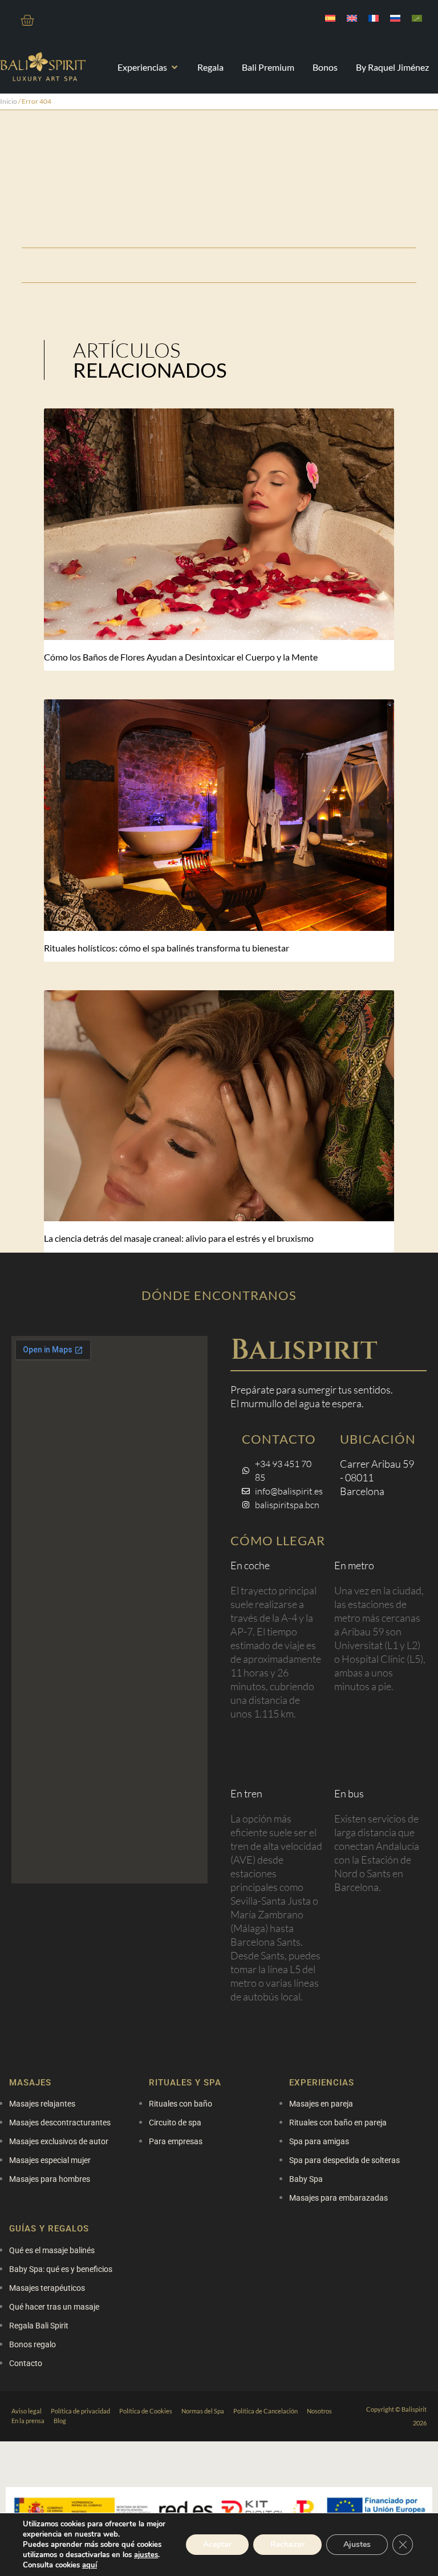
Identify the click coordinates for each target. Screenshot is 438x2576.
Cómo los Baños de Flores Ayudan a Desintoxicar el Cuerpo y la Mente (181, 657)
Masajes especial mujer (50, 2160)
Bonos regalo (33, 2344)
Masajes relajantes (42, 2104)
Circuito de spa (175, 2123)
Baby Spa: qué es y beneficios (61, 2269)
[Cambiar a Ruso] (395, 18)
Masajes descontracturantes (60, 2123)
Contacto (26, 2363)
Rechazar (287, 2544)
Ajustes (357, 2544)
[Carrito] (27, 20)
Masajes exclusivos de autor (59, 2141)
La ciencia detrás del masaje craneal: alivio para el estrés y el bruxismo (179, 1238)
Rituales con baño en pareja (338, 2123)
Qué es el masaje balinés (52, 2250)
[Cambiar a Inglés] (352, 18)
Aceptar (217, 2544)
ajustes (146, 2555)
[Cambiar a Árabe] (417, 18)
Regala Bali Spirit (39, 2326)
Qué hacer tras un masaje (54, 2307)
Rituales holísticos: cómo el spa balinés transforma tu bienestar (167, 948)
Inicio (9, 101)
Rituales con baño (181, 2104)
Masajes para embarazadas (338, 2198)
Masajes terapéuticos (47, 2288)
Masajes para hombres (50, 2179)
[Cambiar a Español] (330, 18)
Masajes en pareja (321, 2104)
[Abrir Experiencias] (175, 67)
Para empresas (176, 2141)
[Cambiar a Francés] (374, 18)
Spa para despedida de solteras (344, 2160)
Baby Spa (306, 2179)
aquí (90, 2565)
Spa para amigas (319, 2141)
